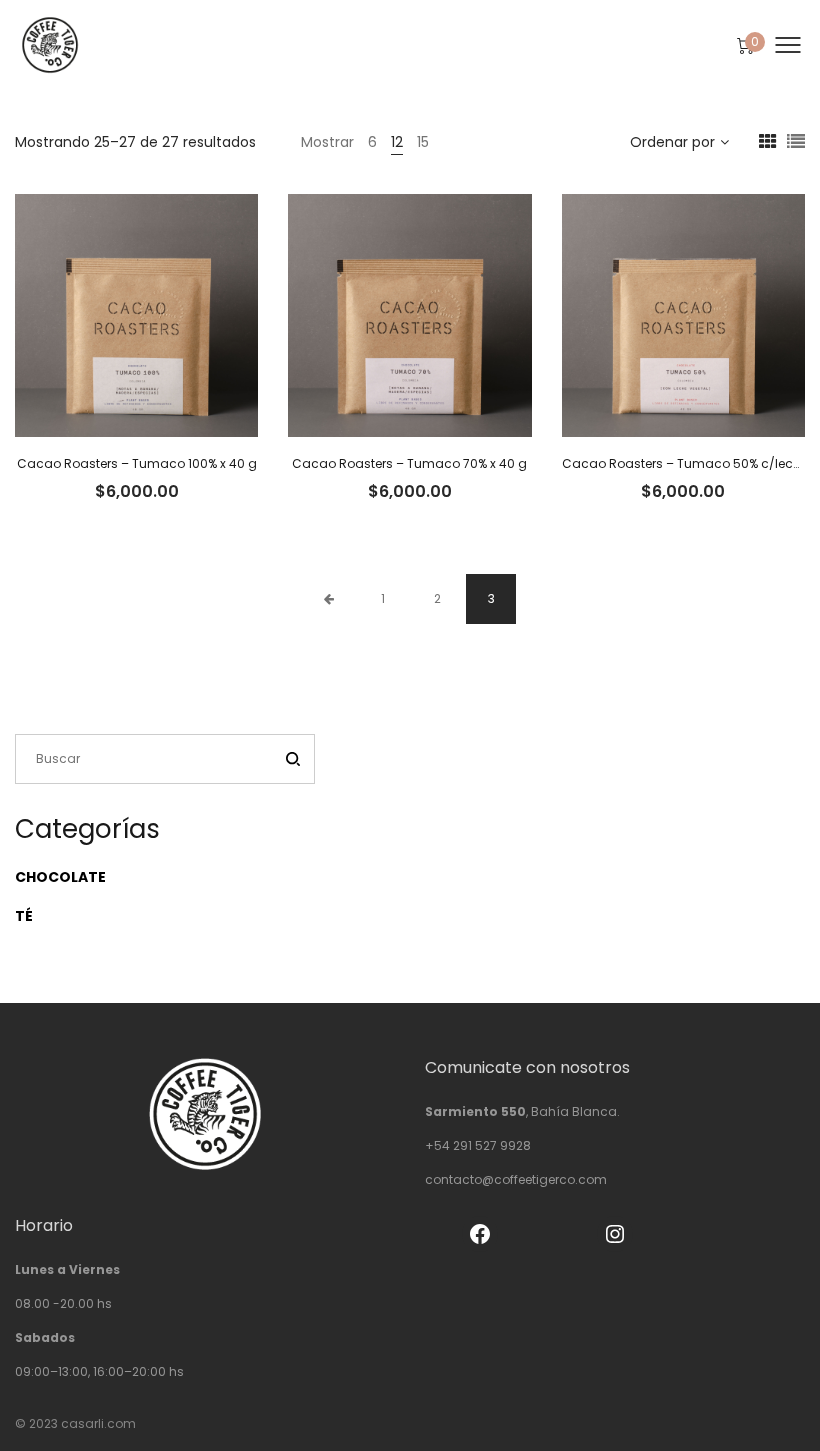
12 (397, 142)
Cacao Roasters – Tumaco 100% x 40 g (137, 463)
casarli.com (98, 1423)
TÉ (24, 916)
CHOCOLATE (60, 877)
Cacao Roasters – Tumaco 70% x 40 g (409, 463)
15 (423, 142)
